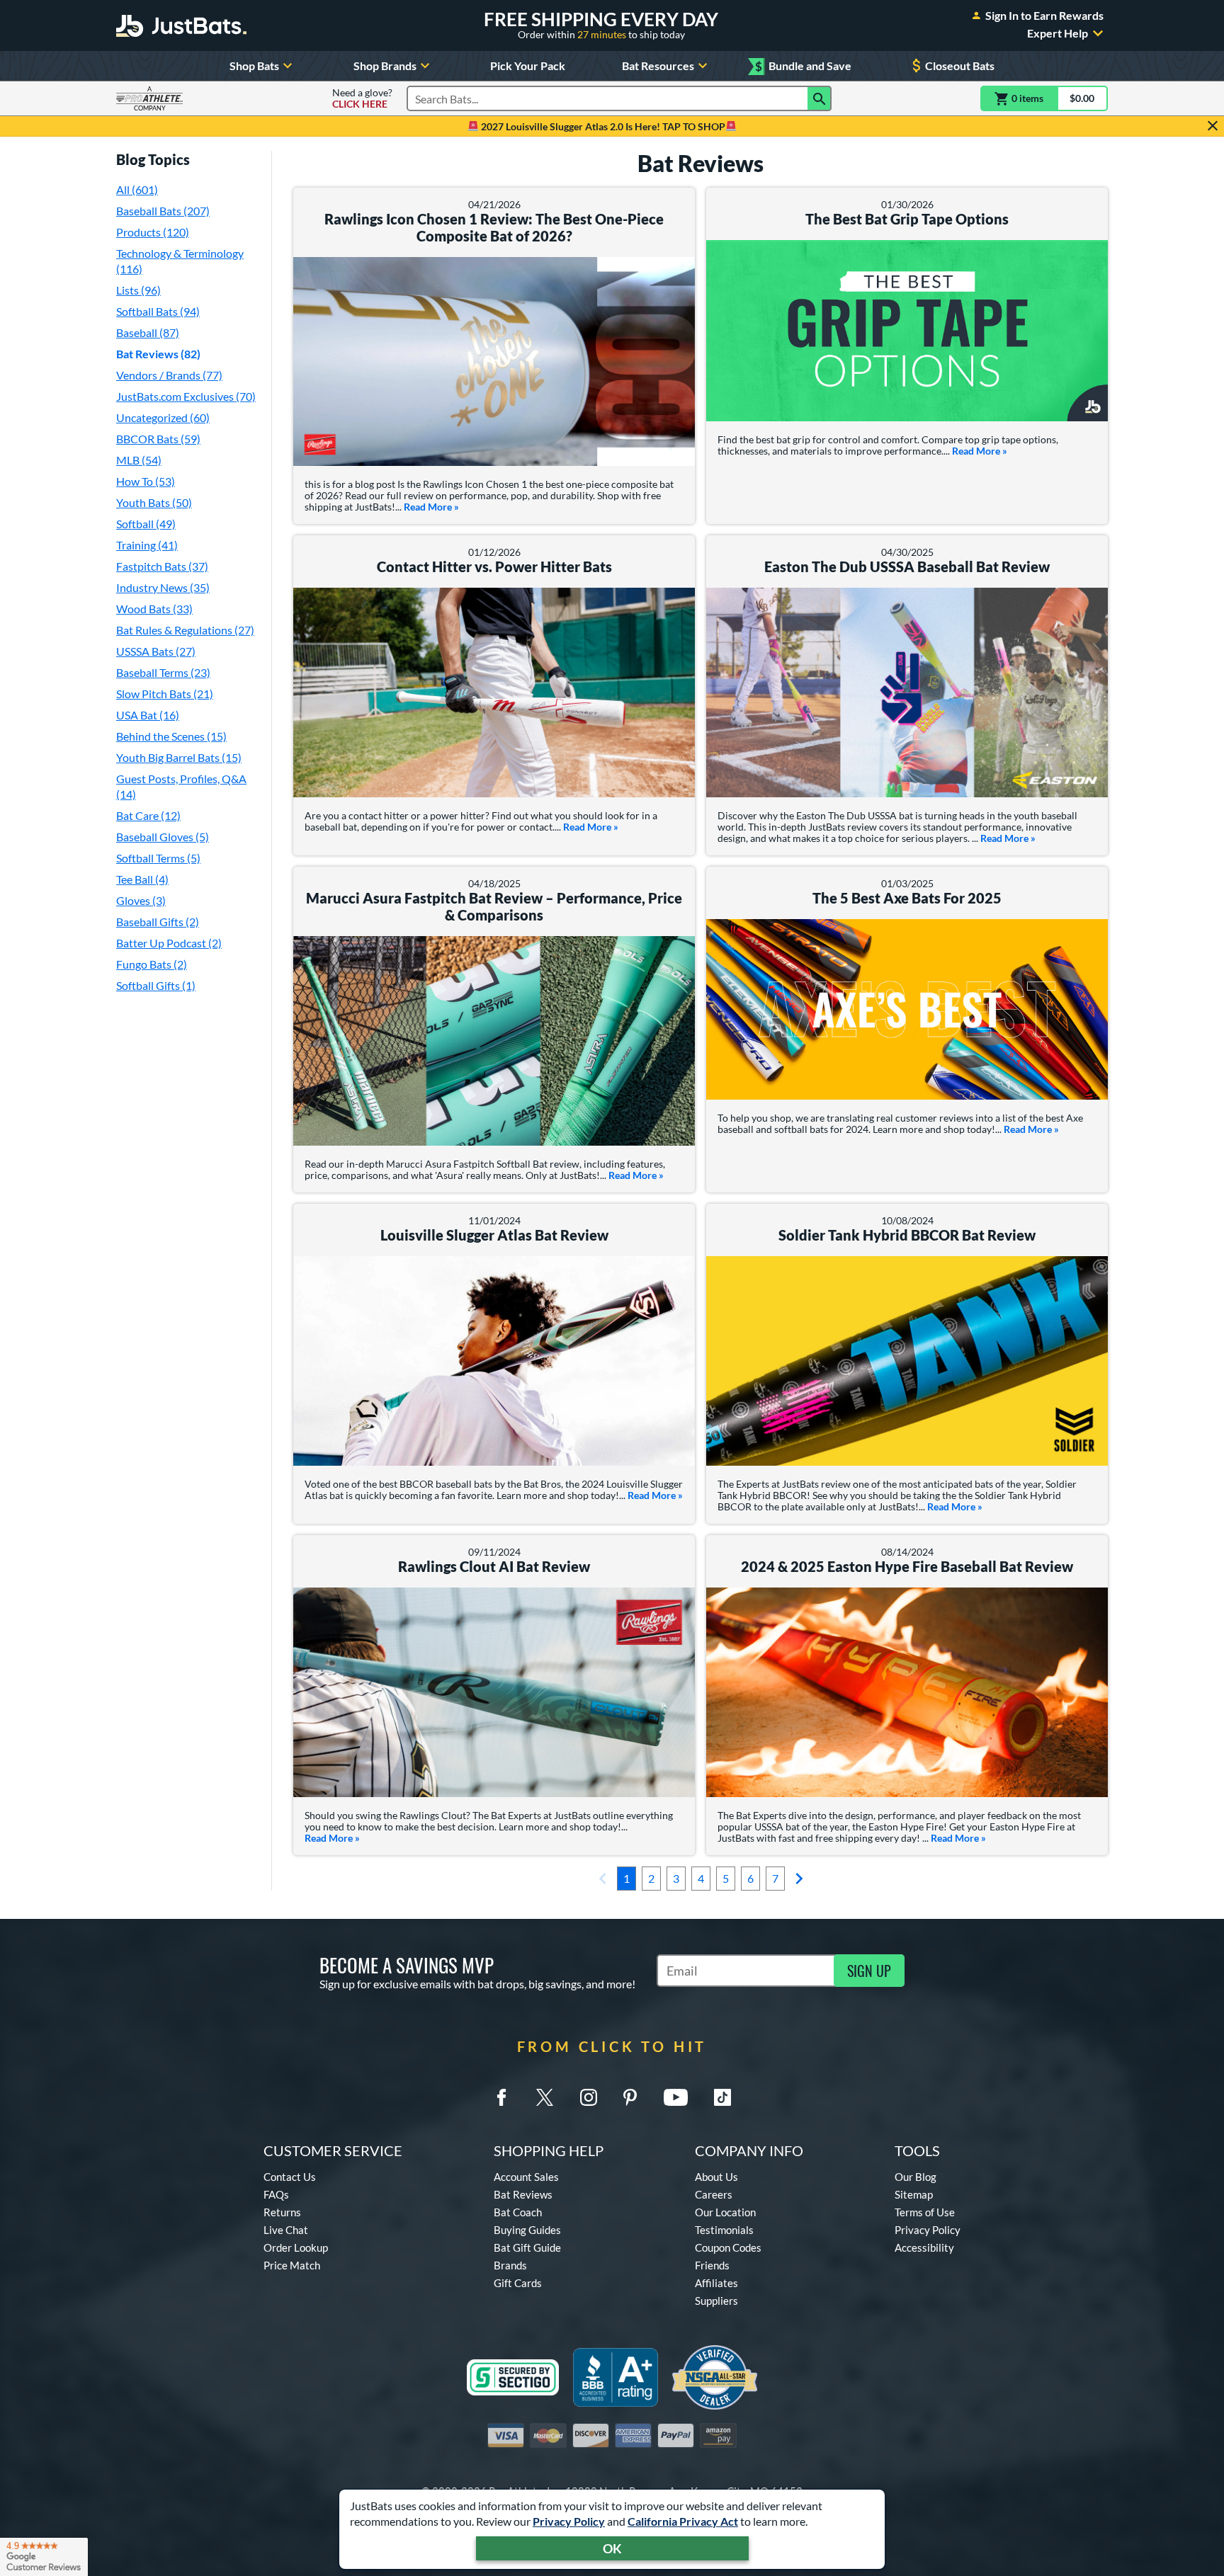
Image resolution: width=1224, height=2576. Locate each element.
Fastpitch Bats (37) (162, 566)
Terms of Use (925, 2212)
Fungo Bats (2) (152, 964)
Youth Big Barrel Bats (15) (179, 757)
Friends (712, 2265)
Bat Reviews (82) (158, 354)
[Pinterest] (630, 2097)
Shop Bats (254, 65)
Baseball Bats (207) (163, 211)
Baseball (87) (148, 332)
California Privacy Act (683, 2521)
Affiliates (716, 2283)
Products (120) (153, 232)
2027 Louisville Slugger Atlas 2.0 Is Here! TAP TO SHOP (602, 126)
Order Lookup (296, 2247)
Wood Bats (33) (154, 609)
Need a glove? (362, 98)
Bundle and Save (803, 66)
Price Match (292, 2265)
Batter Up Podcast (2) (169, 943)
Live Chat (286, 2230)
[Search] (820, 98)
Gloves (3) (141, 900)
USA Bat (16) (148, 715)
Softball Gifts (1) (156, 985)
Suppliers (716, 2301)
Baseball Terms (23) (163, 672)
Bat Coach (518, 2212)
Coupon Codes (728, 2247)
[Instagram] (589, 2097)
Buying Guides (527, 2230)
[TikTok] (722, 2097)
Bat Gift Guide (527, 2247)
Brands (510, 2265)
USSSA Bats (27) (156, 651)
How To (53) (146, 481)
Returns (282, 2212)
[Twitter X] (545, 2097)
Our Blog (916, 2177)
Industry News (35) (163, 587)
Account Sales (526, 2177)
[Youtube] (676, 2097)
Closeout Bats (960, 65)
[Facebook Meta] (501, 2097)
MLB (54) (139, 460)
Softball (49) (146, 524)
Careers (714, 2194)
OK (612, 2548)
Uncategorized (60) (163, 417)
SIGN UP (869, 1971)
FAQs (276, 2194)
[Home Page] (181, 25)
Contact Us (290, 2177)
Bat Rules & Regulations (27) (185, 630)
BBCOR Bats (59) (158, 439)
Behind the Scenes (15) (171, 736)
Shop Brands (385, 65)
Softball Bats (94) (158, 311)
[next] (799, 1879)
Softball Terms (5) (158, 858)
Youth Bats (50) (154, 502)
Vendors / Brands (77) (169, 375)
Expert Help (1058, 33)
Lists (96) (138, 290)
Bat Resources (658, 65)
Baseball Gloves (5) (163, 837)
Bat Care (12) (148, 815)
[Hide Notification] (1213, 126)
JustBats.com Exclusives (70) (186, 396)
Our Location (725, 2212)
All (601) (137, 189)
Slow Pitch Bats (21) (165, 694)
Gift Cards (518, 2283)
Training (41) (147, 545)
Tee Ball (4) (142, 879)
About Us (716, 2177)
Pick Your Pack (528, 65)
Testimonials (724, 2230)
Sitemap (914, 2194)
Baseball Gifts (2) (158, 922)
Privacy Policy (569, 2521)
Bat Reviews (523, 2194)
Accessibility (924, 2247)
